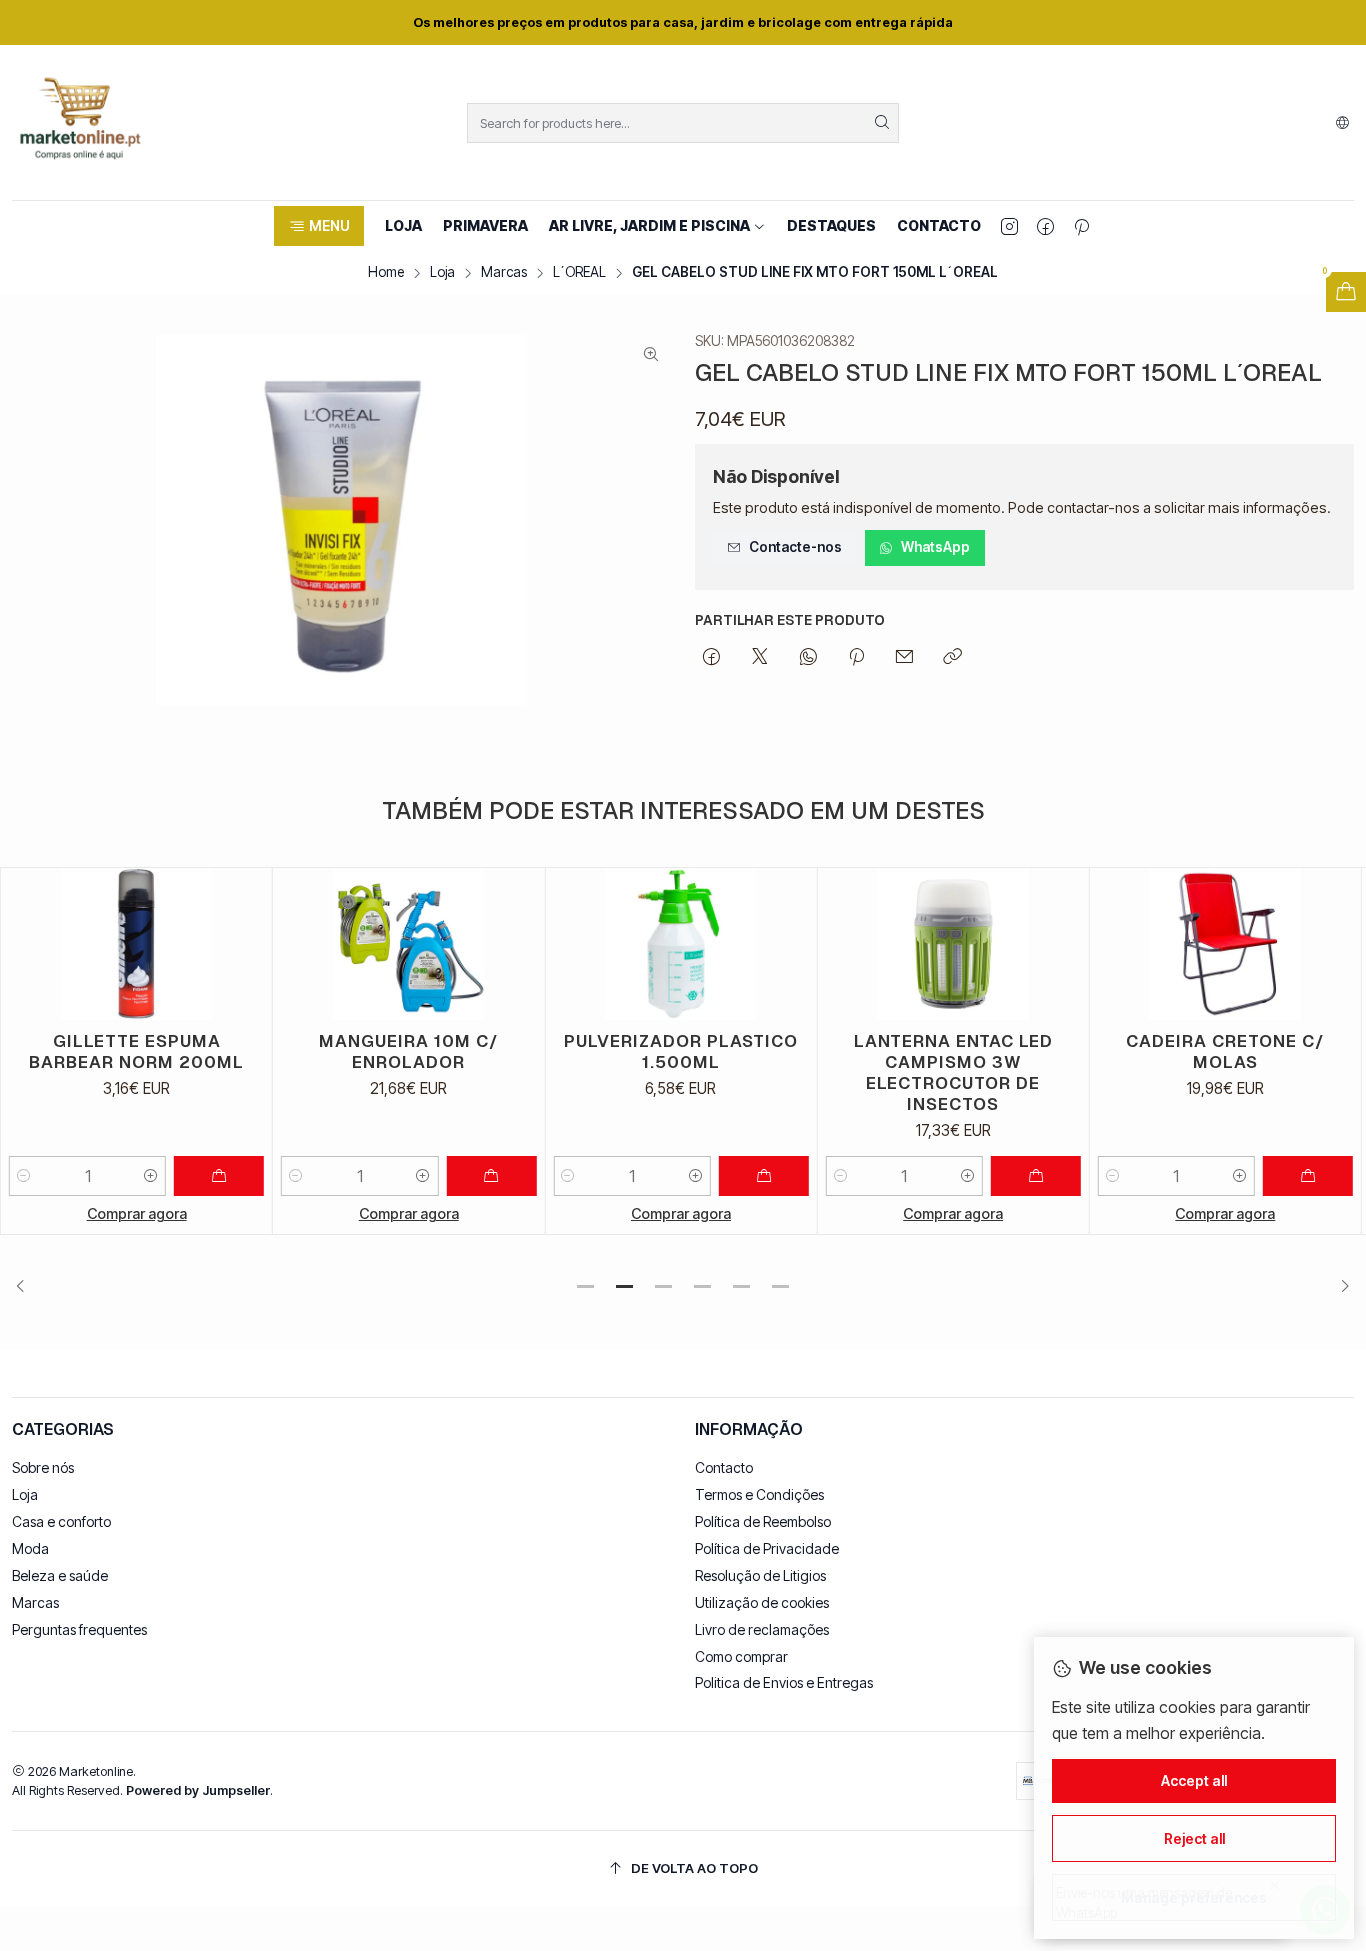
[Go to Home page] (80, 122)
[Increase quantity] (151, 1176)
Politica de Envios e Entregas (784, 1682)
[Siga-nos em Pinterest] (1081, 226)
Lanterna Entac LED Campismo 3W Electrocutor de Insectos (953, 1072)
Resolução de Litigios (760, 1575)
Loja (442, 273)
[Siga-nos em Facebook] (1045, 226)
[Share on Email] (904, 658)
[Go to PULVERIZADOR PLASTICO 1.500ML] (680, 944)
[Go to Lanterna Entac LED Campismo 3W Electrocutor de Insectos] (953, 944)
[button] (318, 226)
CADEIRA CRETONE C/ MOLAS (1225, 1051)
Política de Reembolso (763, 1521)
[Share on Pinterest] (856, 658)
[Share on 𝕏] (760, 658)
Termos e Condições (759, 1494)
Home (386, 273)
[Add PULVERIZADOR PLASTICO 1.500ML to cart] (764, 1176)
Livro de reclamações (762, 1629)
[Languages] (1342, 123)
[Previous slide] (27, 1286)
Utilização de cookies (762, 1602)
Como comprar (741, 1656)
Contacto (724, 1467)
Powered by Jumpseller (198, 1790)
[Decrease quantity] (24, 1176)
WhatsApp (935, 547)
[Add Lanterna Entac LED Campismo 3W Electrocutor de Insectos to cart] (1036, 1176)
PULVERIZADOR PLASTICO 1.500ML (681, 1051)
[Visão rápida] (248, 944)
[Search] (882, 123)
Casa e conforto (61, 1521)
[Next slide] (1339, 1286)
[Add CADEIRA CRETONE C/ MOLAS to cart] (1308, 1176)
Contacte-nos (795, 547)
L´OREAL (579, 273)
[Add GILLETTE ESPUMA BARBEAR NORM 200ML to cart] (219, 1176)
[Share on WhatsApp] (808, 658)
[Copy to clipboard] (952, 658)
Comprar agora (137, 1213)
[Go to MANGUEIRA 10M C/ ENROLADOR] (408, 944)
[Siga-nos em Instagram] (1009, 226)
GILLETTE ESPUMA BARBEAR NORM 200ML (136, 1051)
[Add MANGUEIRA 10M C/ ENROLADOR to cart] (491, 1176)
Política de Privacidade (767, 1548)
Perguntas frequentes (79, 1629)
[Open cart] (1346, 292)
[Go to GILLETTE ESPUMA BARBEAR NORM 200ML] (136, 944)
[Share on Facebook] (711, 658)
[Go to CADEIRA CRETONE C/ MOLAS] (1225, 944)
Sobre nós (43, 1467)
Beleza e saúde (60, 1575)
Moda (30, 1548)
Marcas (504, 273)
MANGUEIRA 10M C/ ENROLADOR (409, 1051)
